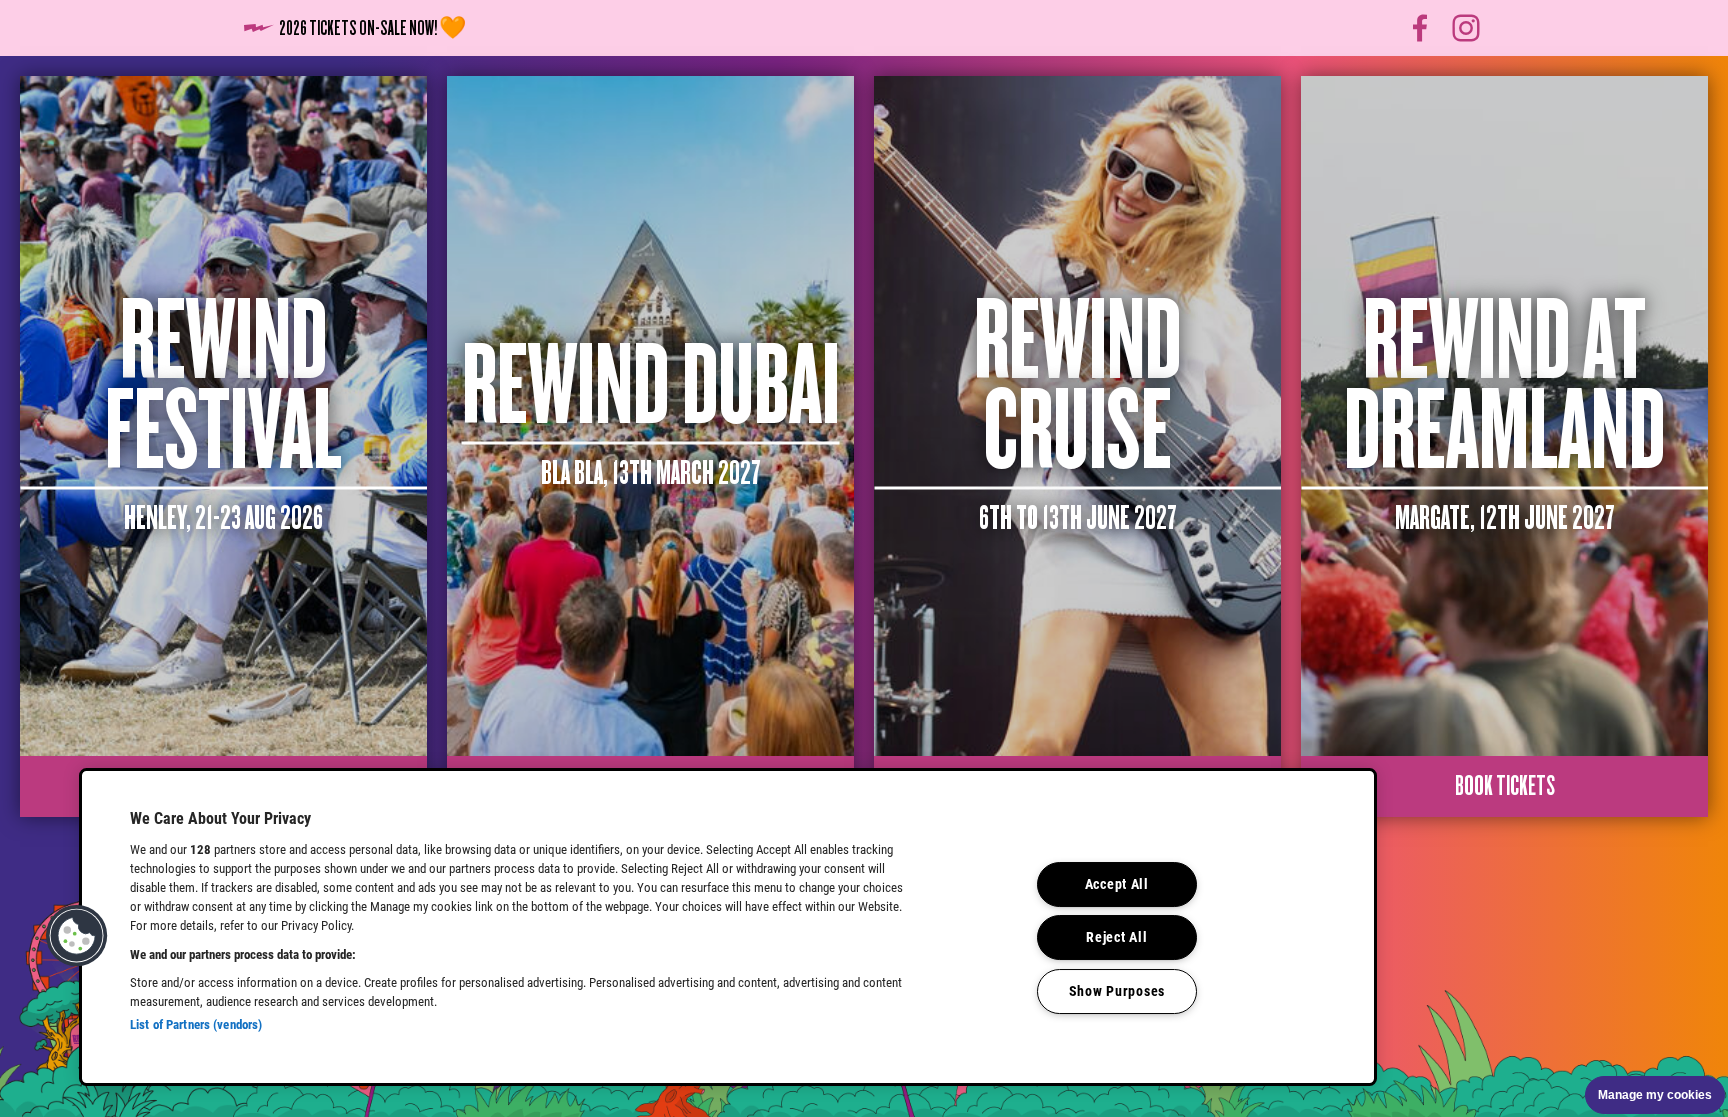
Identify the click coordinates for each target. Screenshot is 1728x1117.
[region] (728, 927)
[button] (77, 936)
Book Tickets (1505, 786)
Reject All (1116, 937)
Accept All (1117, 884)
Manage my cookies (1655, 1095)
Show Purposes (1117, 991)
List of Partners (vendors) (196, 1024)
